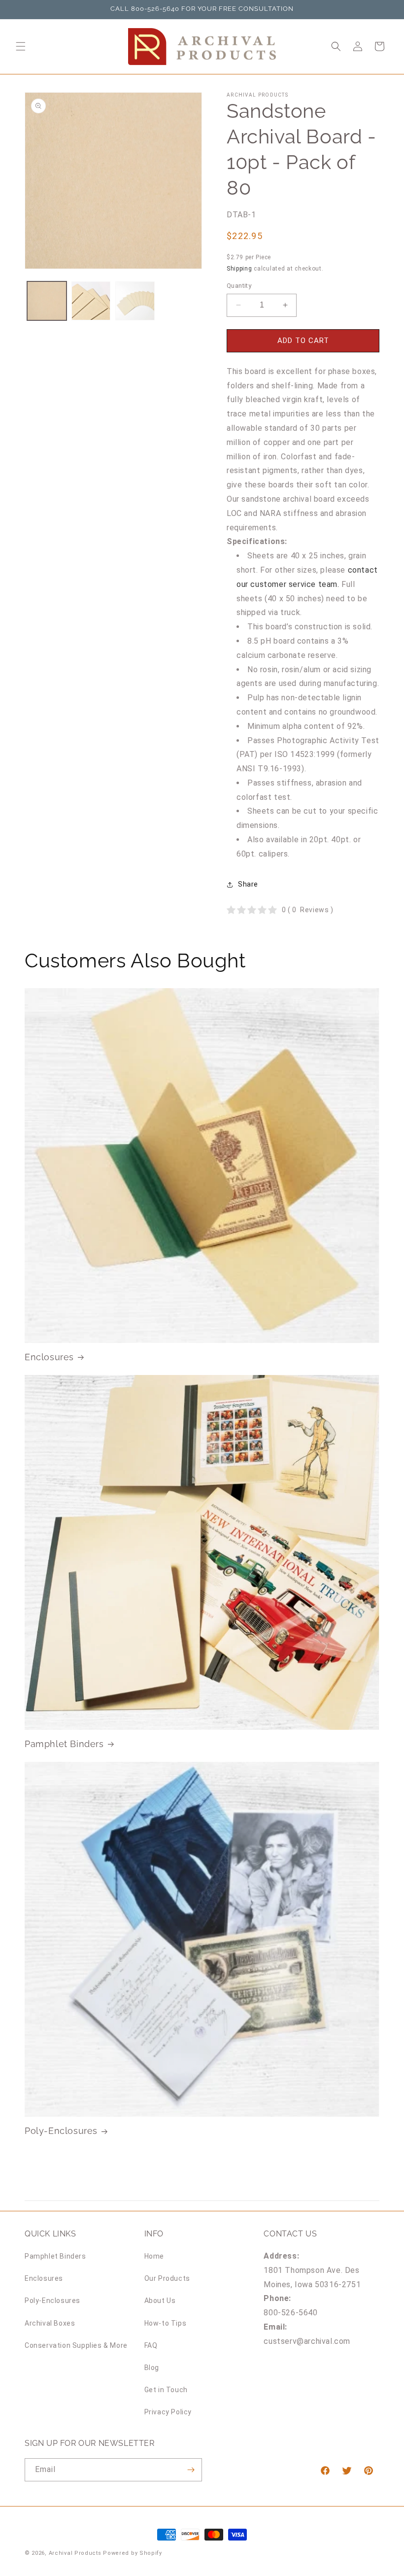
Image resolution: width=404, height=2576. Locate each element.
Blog (152, 2368)
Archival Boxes (50, 2323)
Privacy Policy (168, 2412)
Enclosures (49, 1357)
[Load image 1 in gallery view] (47, 301)
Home (154, 2256)
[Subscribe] (191, 2470)
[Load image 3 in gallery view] (135, 301)
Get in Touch (166, 2390)
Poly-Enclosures (61, 2131)
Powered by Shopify (133, 2553)
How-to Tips (166, 2323)
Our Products (167, 2278)
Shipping (239, 269)
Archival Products (75, 2553)
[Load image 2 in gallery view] (91, 301)
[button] (21, 46)
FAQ (151, 2345)
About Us (160, 2301)
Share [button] (248, 884)
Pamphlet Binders (64, 1744)
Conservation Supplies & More (76, 2345)
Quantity (239, 286)
